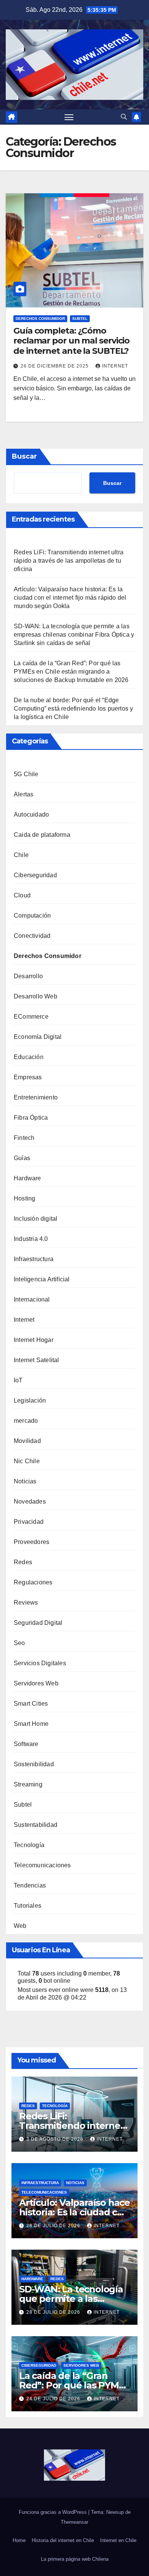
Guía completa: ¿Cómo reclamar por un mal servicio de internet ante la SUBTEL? (71, 341)
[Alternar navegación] (69, 117)
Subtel (80, 319)
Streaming (28, 1784)
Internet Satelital (36, 1360)
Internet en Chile (118, 2540)
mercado (26, 1421)
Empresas (28, 1077)
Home (19, 2540)
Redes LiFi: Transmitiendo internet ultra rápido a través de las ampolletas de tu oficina (69, 561)
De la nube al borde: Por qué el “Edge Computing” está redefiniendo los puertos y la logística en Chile (73, 709)
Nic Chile (27, 1461)
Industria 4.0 (31, 1239)
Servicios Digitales (40, 1663)
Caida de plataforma (42, 835)
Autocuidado (31, 815)
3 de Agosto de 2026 (56, 2139)
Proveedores (32, 1542)
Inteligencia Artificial (42, 1279)
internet (115, 366)
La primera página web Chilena (75, 2559)
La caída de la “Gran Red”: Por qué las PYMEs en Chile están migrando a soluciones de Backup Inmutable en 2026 (71, 672)
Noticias (25, 1481)
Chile (21, 855)
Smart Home (31, 1724)
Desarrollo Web (36, 996)
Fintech (24, 1138)
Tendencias (30, 1885)
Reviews (26, 1603)
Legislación (30, 1400)
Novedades (30, 1501)
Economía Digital (38, 1037)
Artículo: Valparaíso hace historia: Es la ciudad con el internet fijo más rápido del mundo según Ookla (70, 598)
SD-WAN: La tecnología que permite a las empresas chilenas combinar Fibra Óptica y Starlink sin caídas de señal (74, 635)
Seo (19, 1643)
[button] (124, 117)
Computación (32, 916)
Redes (23, 1562)
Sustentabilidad (36, 1825)
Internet (24, 1320)
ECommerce (31, 1017)
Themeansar (74, 2522)
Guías (22, 1158)
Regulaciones (33, 1582)
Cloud (22, 895)
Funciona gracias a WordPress (53, 2512)
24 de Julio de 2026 (54, 2399)
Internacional (32, 1299)
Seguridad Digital (38, 1623)
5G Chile (26, 774)
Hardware (28, 1178)
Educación (29, 1057)
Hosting (24, 1198)
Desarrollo (28, 976)
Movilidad (27, 1441)
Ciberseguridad (35, 875)
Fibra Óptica (31, 1118)
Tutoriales (28, 1906)
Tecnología (29, 1845)
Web (20, 1926)
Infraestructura (34, 1259)
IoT (18, 1380)
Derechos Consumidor (40, 319)
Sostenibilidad (34, 1764)
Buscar (24, 456)
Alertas (23, 794)
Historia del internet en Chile (63, 2540)
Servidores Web (36, 1683)
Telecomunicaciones (42, 1865)
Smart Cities (31, 1704)
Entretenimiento (36, 1097)
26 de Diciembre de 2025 (55, 366)
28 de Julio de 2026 (54, 2226)
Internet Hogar (34, 1340)
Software (26, 1744)
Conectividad (32, 936)
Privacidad (29, 1522)
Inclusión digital (36, 1219)
